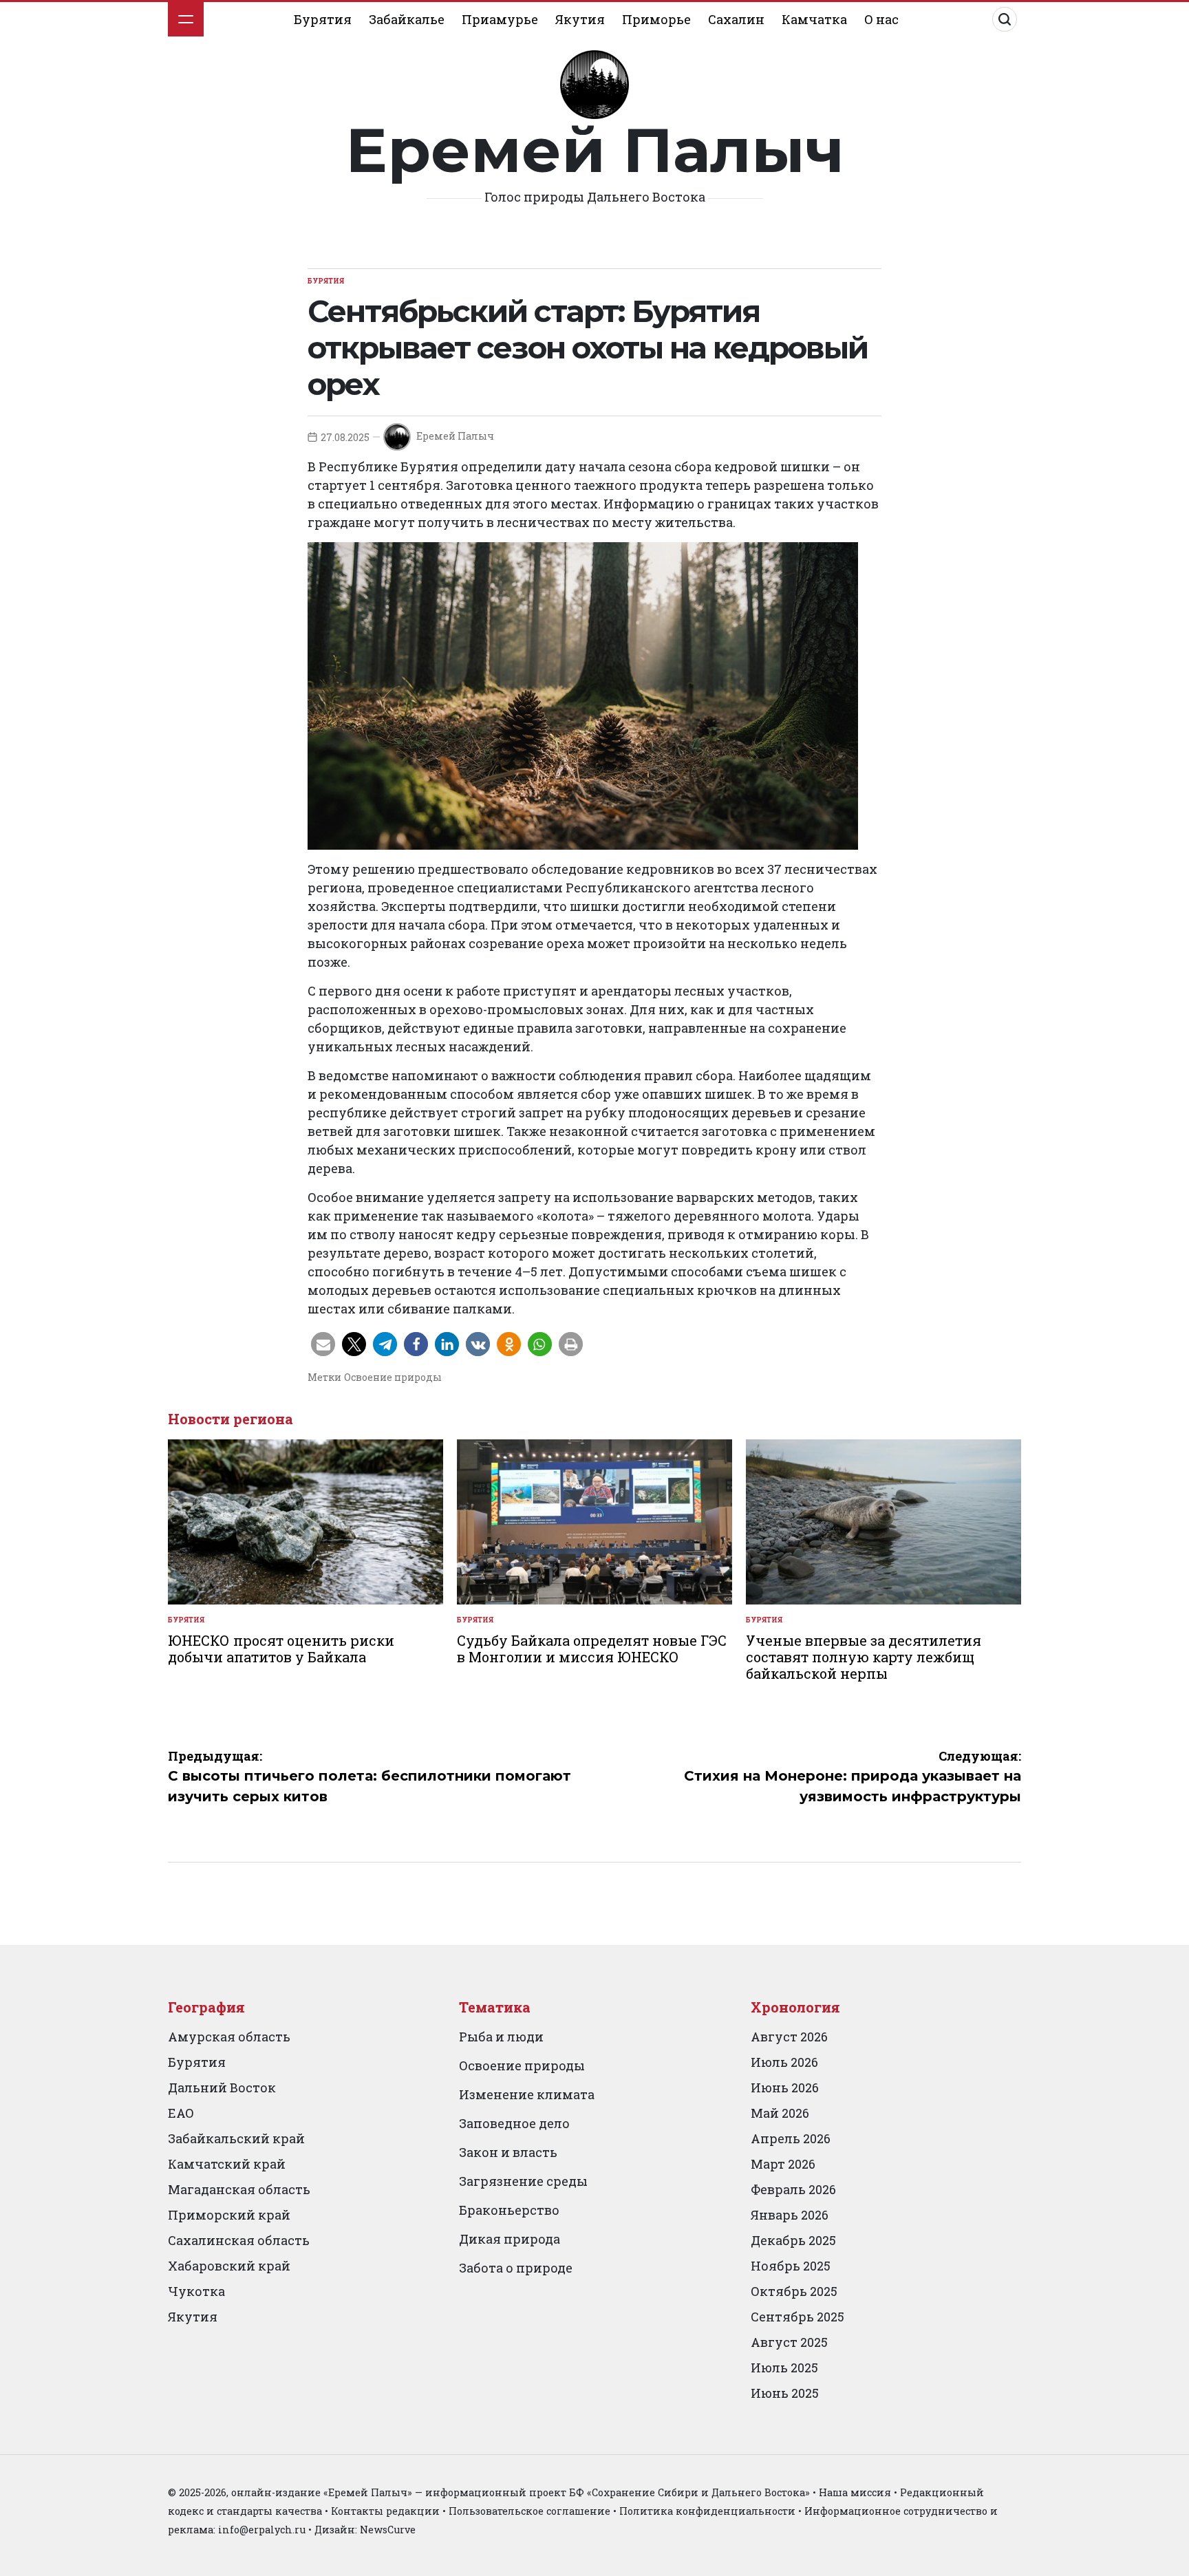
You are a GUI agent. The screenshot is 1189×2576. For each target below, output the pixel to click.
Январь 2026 (790, 2215)
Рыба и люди (501, 2037)
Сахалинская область (239, 2240)
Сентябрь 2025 (797, 2317)
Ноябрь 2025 (791, 2266)
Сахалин (736, 19)
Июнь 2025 (785, 2393)
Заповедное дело (514, 2123)
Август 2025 (789, 2342)
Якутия (580, 19)
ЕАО (181, 2113)
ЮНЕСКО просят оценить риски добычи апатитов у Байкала (281, 1649)
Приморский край (229, 2215)
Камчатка (814, 19)
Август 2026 (789, 2037)
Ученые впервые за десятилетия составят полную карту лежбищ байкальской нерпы (864, 1657)
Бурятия (323, 19)
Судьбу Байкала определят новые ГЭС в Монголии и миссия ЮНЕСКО (592, 1649)
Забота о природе (516, 2268)
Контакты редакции (385, 2511)
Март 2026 (783, 2164)
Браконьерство (509, 2210)
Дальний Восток (222, 2087)
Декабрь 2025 (793, 2240)
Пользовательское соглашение (529, 2511)
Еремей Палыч (595, 150)
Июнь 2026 (785, 2087)
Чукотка (196, 2291)
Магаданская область (239, 2189)
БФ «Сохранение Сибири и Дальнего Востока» (689, 2492)
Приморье (656, 19)
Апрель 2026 (791, 2138)
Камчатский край (227, 2164)
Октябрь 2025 (794, 2291)
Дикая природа (510, 2239)
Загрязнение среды (523, 2181)
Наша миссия (855, 2492)
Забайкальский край (236, 2138)
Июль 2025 (784, 2368)
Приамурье (500, 19)
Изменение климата (527, 2094)
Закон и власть (508, 2152)
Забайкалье (407, 19)
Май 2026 (780, 2113)
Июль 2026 (784, 2062)
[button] (323, 1344)
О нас (881, 19)
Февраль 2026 (793, 2189)
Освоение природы (393, 1377)
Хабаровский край (229, 2266)
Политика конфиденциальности (707, 2511)
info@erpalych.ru (262, 2530)
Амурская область (229, 2037)
